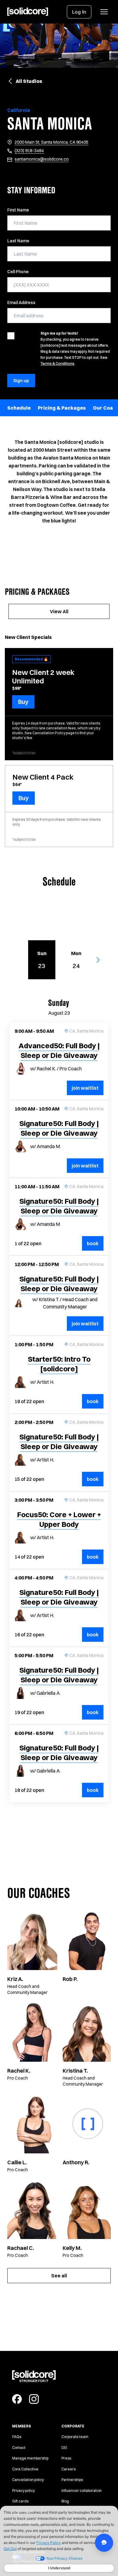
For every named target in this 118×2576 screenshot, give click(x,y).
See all (59, 2276)
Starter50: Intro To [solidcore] (59, 1364)
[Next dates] (101, 960)
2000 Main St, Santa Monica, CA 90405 (51, 142)
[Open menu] (104, 12)
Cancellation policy (28, 2480)
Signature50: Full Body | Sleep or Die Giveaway (59, 1128)
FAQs (17, 2437)
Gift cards (20, 2501)
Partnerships (72, 2480)
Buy (23, 702)
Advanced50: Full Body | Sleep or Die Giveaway (59, 1050)
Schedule (19, 408)
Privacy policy (23, 2491)
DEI (64, 2448)
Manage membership (30, 2458)
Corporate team (75, 2437)
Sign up (21, 381)
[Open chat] (104, 2543)
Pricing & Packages (62, 408)
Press (66, 2458)
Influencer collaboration (82, 2491)
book (95, 1243)
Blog (65, 2501)
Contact (19, 2448)
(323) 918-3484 (29, 151)
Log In (79, 12)
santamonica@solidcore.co (42, 159)
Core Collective (25, 2469)
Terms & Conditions (57, 363)
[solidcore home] (28, 12)
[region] (59, 408)
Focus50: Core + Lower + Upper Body (59, 1519)
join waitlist (85, 1088)
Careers (69, 2469)
